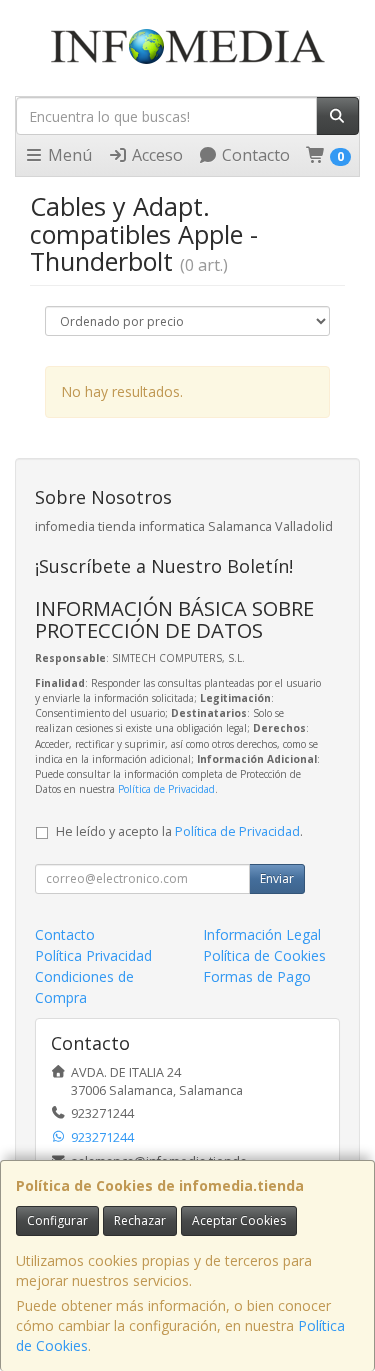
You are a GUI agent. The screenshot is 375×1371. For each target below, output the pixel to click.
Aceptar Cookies (239, 1220)
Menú (68, 155)
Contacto (254, 155)
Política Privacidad (93, 955)
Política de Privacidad (166, 789)
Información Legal (262, 934)
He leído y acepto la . (179, 831)
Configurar (57, 1220)
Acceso (155, 155)
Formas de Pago (257, 976)
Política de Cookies (264, 955)
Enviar (277, 878)
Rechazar (140, 1220)
